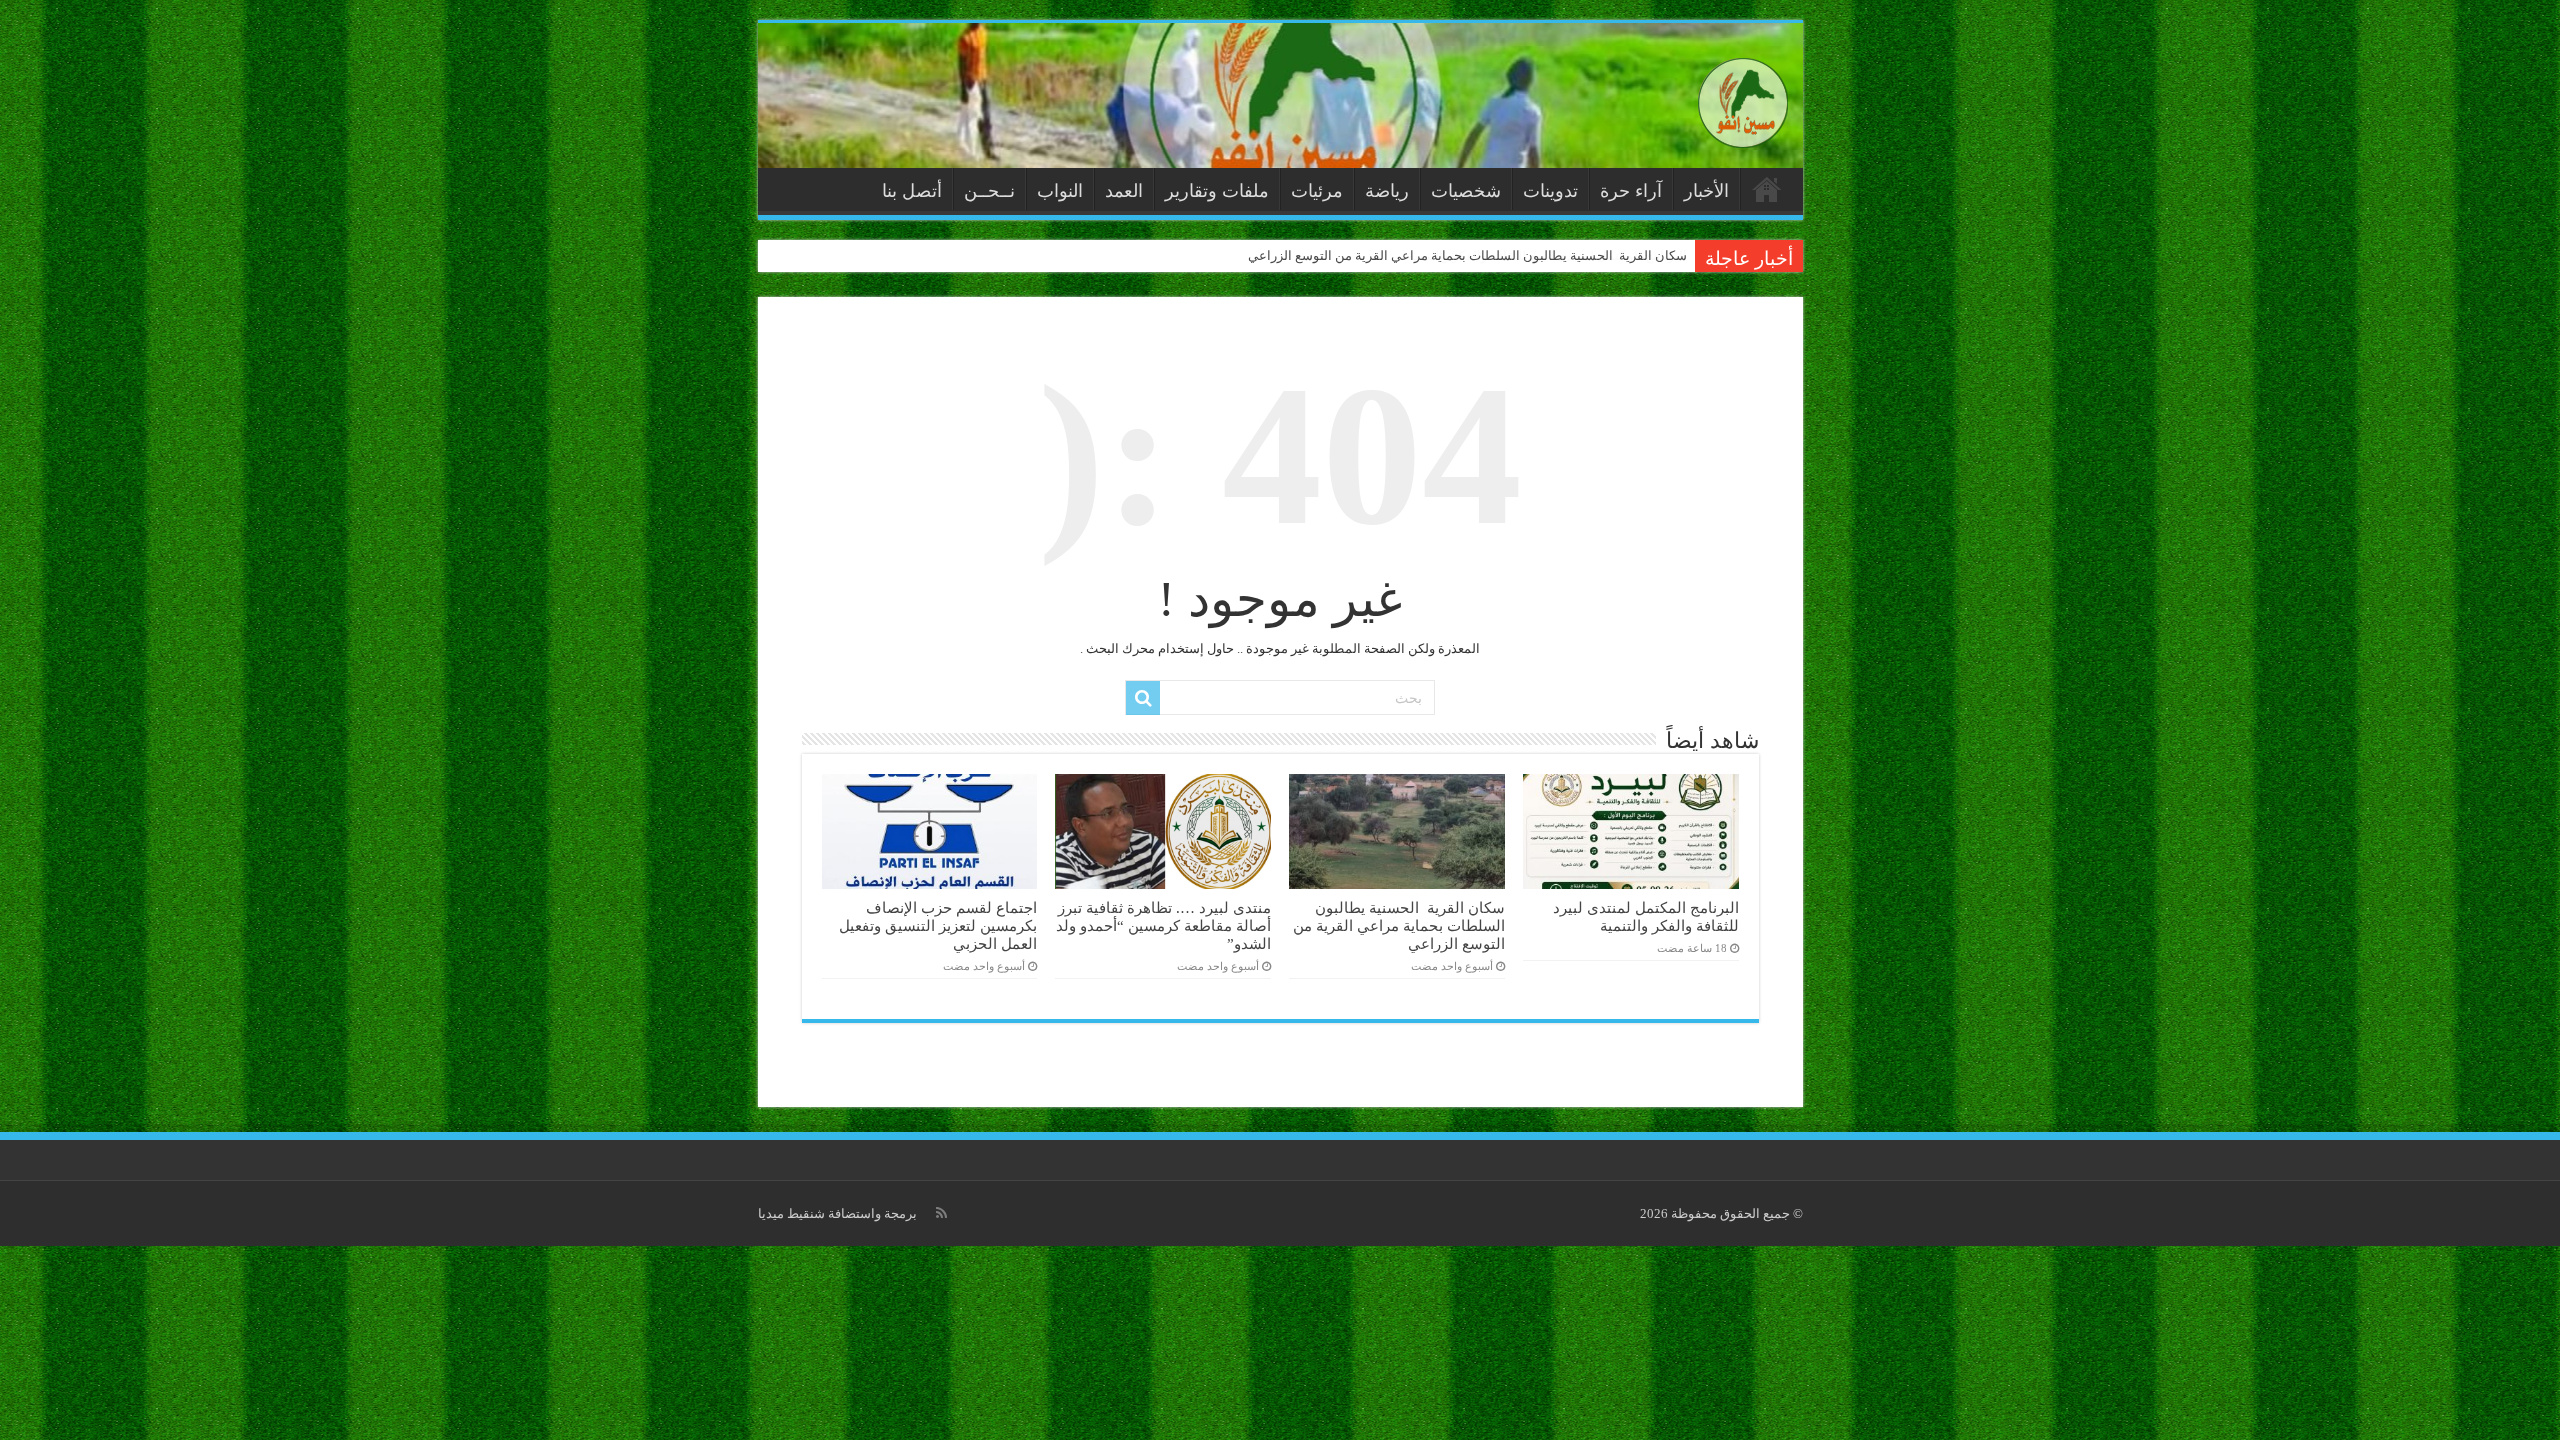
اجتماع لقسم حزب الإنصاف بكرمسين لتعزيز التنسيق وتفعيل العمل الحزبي (938, 925)
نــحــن (989, 191)
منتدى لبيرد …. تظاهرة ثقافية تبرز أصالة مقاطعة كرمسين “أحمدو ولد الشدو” (1163, 925)
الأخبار (1706, 191)
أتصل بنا (912, 191)
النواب (1060, 191)
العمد (1124, 191)
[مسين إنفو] (1743, 98)
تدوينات (1550, 191)
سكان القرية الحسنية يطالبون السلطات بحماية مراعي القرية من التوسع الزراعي (1467, 255)
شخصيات (1466, 191)
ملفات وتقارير (1217, 191)
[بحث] (1143, 698)
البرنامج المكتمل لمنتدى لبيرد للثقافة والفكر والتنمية (1646, 916)
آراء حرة (1631, 191)
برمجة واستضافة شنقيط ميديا (837, 1213)
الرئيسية (1767, 189)
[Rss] (941, 1213)
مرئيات (1317, 191)
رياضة (1387, 191)
